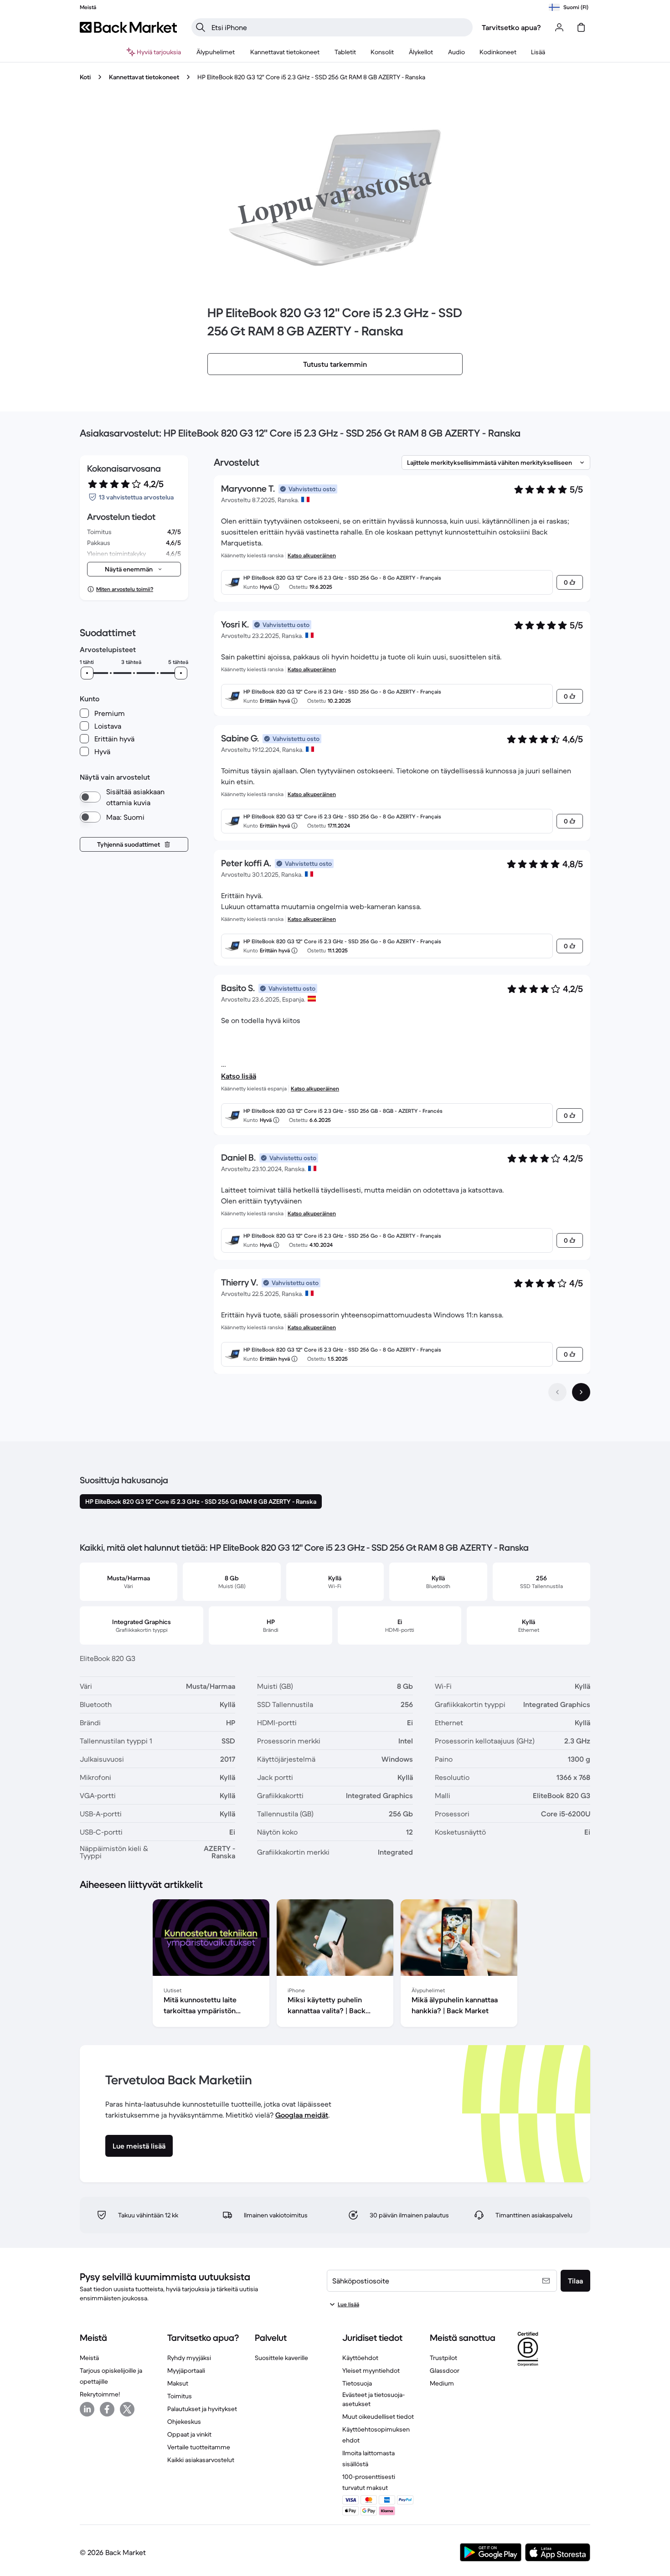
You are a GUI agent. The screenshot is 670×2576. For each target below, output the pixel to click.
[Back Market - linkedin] (87, 2409)
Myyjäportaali (186, 2370)
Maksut (178, 2383)
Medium (442, 2383)
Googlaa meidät (302, 2115)
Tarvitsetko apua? (511, 27)
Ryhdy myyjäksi (189, 2358)
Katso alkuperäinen (312, 555)
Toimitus (180, 2396)
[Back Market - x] (127, 2409)
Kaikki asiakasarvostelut (201, 2460)
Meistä (89, 2358)
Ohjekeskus (184, 2422)
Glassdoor (445, 2370)
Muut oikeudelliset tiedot (378, 2417)
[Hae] (201, 27)
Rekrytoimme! (100, 2394)
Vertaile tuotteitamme (199, 2447)
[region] (335, 1965)
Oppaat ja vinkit (189, 2434)
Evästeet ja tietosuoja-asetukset (374, 2399)
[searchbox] (339, 27)
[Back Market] (128, 27)
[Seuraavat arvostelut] (581, 1392)
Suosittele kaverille (281, 2358)
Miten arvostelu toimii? (125, 589)
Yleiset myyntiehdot (371, 2370)
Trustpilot (443, 2358)
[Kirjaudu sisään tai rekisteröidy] (559, 27)
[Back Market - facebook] (107, 2409)
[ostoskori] (581, 27)
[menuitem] (216, 52)
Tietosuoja (357, 2383)
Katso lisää (239, 1076)
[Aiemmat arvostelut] (557, 1392)
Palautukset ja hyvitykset (202, 2409)
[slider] (87, 673)
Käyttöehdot (360, 2358)
